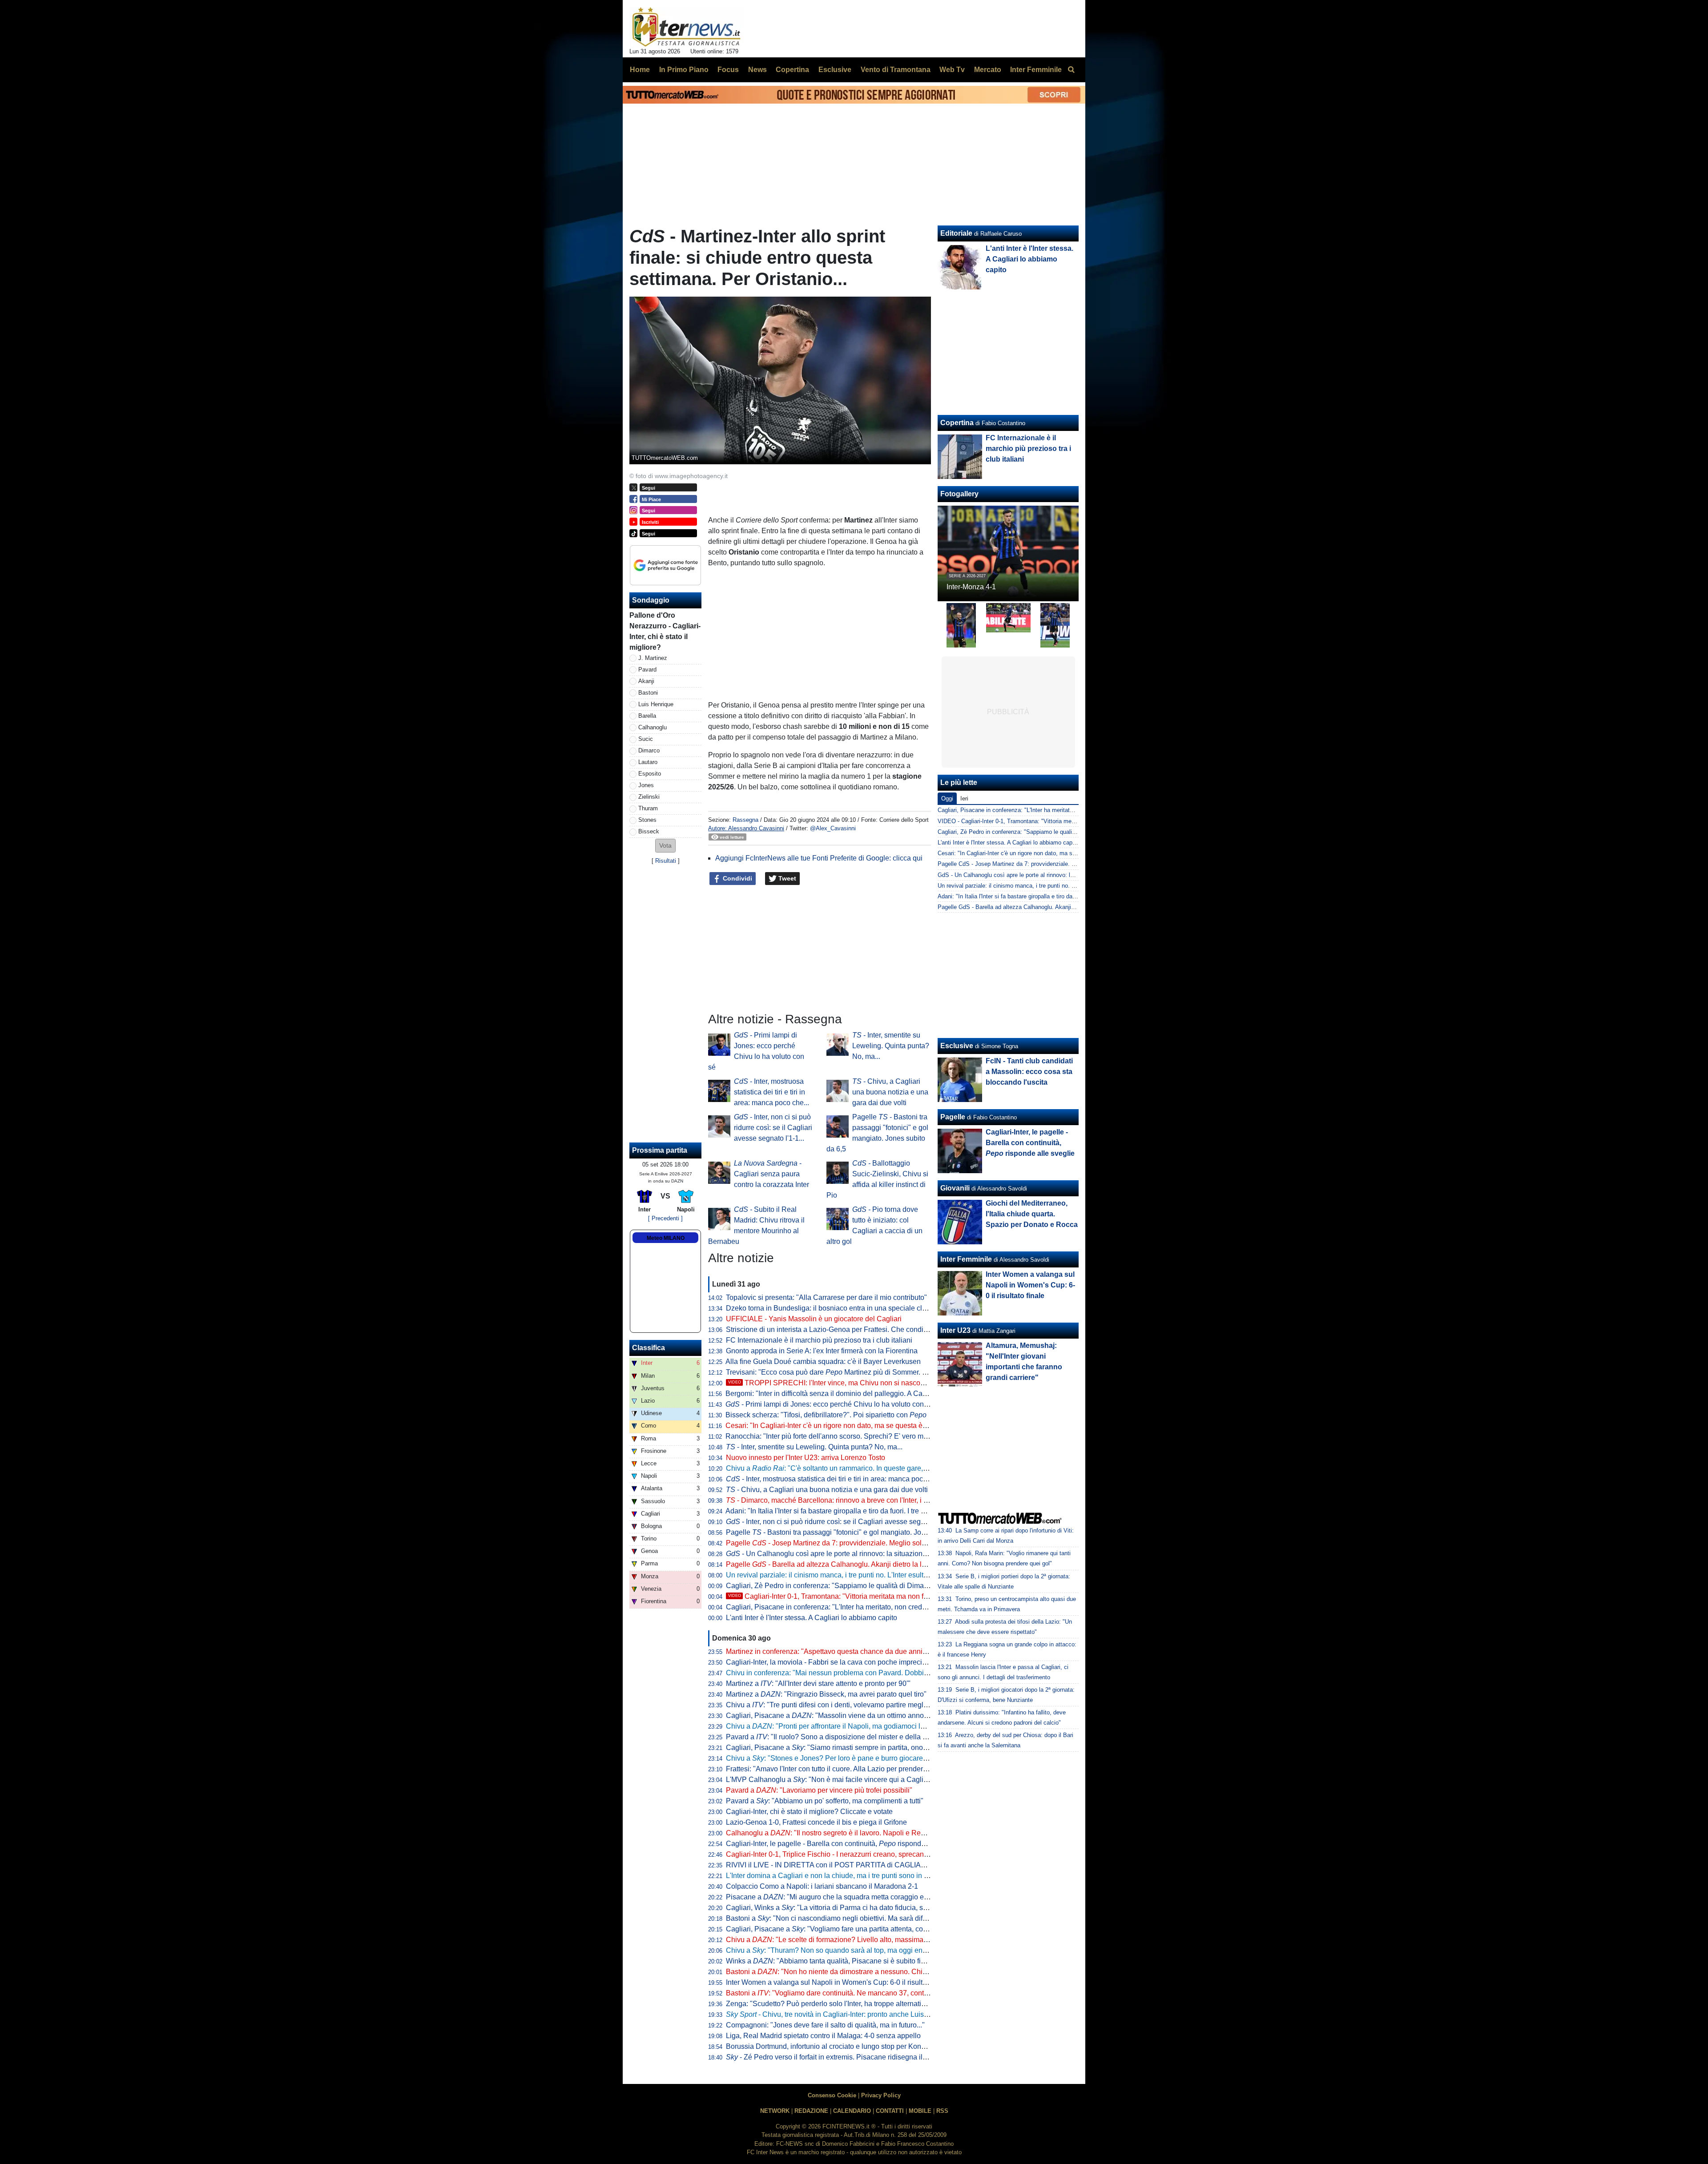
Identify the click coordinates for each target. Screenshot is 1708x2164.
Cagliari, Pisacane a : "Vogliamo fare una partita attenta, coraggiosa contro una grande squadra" (883, 1929)
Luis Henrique (656, 704)
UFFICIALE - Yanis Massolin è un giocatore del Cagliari (814, 1319)
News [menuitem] (757, 70)
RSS (942, 2111)
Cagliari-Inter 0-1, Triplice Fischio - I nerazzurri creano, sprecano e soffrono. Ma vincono (863, 1854)
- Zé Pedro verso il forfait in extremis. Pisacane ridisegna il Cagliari (838, 2057)
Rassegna (745, 820)
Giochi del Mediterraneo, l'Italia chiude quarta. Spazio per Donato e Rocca (1032, 1214)
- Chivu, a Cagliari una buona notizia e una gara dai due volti (890, 1092)
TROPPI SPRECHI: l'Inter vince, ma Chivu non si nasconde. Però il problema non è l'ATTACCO (887, 1383)
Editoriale (956, 233)
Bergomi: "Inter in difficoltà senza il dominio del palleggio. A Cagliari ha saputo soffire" (860, 1394)
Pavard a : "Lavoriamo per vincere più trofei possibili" (819, 1790)
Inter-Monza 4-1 (971, 587)
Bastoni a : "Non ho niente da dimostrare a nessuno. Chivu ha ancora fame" (855, 1972)
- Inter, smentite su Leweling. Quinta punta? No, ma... (891, 1046)
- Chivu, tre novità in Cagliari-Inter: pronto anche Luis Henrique (840, 2014)
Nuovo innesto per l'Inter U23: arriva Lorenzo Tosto (806, 1458)
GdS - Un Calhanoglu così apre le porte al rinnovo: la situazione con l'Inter (1033, 875)
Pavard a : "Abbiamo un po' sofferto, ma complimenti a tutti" (825, 1801)
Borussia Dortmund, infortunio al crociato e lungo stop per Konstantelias (839, 2046)
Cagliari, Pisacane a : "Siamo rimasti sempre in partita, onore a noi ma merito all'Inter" (866, 1748)
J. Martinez (653, 658)
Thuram (648, 808)
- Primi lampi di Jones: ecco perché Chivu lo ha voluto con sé (829, 1404)
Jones (646, 785)
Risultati (666, 861)
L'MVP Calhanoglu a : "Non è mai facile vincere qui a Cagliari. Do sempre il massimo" (867, 1780)
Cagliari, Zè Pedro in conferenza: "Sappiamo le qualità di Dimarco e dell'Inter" (848, 1586)
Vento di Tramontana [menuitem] (896, 70)
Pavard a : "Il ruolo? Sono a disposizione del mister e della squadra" (838, 1737)
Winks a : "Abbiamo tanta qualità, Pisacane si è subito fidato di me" (841, 1961)
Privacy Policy (881, 2095)
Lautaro (648, 762)
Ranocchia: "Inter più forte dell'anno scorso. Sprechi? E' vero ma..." (830, 1436)
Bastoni (648, 693)
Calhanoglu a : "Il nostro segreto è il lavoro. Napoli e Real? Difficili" (841, 1833)
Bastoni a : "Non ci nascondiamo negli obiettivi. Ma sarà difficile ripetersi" (846, 1918)
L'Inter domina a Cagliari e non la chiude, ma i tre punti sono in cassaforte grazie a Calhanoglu (874, 1876)
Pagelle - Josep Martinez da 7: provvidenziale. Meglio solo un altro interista (852, 1543)
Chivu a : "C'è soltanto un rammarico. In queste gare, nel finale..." (844, 1468)
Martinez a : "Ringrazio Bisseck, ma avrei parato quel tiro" (826, 1694)
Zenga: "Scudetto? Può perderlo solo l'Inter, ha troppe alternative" (829, 2004)
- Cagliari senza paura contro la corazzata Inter (771, 1174)
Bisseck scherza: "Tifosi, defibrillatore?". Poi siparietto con (826, 1415)
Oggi (947, 798)
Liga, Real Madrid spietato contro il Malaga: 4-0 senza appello (823, 2036)
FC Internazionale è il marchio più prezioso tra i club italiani (819, 1340)
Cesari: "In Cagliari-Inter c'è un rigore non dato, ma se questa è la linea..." (840, 1426)
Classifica (649, 1348)
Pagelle (953, 1117)
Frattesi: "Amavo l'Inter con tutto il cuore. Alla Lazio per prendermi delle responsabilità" (861, 1769)
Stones (647, 820)
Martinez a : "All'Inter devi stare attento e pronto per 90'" (818, 1683)
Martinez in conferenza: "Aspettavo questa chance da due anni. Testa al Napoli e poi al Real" (872, 1651)
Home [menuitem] (640, 70)
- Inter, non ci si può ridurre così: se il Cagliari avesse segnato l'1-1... (773, 1128)
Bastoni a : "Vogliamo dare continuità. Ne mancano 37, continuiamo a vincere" (854, 1993)
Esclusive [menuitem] (835, 70)
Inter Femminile (966, 1259)
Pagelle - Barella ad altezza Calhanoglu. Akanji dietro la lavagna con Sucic (852, 1564)
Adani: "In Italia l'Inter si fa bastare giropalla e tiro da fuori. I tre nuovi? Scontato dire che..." (866, 1511)
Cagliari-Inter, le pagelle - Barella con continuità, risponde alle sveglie (844, 1844)
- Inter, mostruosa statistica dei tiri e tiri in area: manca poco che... (771, 1092)
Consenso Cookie (832, 2095)
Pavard (647, 670)
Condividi (737, 878)
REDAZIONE (811, 2111)
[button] (665, 846)
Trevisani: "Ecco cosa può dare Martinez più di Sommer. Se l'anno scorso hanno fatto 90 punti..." (886, 1372)
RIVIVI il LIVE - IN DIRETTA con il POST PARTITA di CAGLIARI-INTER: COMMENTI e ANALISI (877, 1865)
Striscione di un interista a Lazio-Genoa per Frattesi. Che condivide (831, 1329)
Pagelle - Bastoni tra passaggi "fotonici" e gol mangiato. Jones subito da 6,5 (850, 1532)
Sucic (646, 739)
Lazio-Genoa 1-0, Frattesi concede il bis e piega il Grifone (816, 1822)
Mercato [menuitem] (988, 70)
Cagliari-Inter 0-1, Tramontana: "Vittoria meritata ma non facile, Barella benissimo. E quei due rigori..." (895, 1596)
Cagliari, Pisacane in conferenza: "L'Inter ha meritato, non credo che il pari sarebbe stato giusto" (876, 1607)
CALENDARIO (852, 2111)
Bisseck (649, 831)
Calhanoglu (653, 727)
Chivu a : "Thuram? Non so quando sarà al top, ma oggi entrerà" (833, 1950)
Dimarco (649, 750)
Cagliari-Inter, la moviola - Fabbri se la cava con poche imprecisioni (832, 1662)
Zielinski (649, 797)
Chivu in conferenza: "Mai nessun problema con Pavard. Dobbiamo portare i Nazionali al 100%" (877, 1673)
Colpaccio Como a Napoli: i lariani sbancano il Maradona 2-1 (822, 1886)
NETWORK (775, 2111)
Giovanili (955, 1188)
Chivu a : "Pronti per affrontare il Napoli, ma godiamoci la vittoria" (838, 1726)
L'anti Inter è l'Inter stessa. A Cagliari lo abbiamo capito (812, 1618)
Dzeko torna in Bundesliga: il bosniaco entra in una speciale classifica (836, 1308)
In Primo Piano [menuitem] (684, 70)
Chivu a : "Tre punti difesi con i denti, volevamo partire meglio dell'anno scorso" (856, 1705)
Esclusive (957, 1046)
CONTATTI (890, 2111)
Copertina (957, 423)
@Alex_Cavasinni (833, 828)
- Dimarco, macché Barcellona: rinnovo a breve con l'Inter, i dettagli (836, 1500)
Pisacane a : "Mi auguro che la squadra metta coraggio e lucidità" (838, 1897)
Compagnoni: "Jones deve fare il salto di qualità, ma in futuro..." (825, 2025)
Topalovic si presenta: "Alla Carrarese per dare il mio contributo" (826, 1297)
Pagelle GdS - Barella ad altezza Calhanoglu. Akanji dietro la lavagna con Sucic (1040, 907)
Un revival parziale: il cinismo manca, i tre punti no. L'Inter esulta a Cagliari (843, 1575)
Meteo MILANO (666, 1238)
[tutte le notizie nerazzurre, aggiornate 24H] (687, 27)
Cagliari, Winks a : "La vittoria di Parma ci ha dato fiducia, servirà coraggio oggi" (857, 1908)
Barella (647, 716)
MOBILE (920, 2111)
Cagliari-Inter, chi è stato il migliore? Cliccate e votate (809, 1812)
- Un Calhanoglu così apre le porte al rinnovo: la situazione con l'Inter (842, 1554)
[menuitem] (1071, 70)
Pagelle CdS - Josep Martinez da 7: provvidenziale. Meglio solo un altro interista (1041, 864)
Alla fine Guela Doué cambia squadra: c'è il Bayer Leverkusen (823, 1362)
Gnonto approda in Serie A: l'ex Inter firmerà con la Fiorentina (822, 1351)
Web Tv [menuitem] (952, 70)
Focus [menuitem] (728, 70)
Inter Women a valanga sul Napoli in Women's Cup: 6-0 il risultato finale (839, 1982)
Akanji (646, 681)
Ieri (964, 798)
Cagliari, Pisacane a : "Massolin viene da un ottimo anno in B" (833, 1716)
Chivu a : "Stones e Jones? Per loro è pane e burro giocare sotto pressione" (851, 1758)
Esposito (650, 774)
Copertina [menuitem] (792, 70)
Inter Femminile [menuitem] (1036, 70)
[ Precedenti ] (665, 1218)
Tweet (786, 878)
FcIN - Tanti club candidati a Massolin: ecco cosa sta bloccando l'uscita (1029, 1072)
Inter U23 (955, 1330)
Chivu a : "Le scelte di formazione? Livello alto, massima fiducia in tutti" (848, 1940)
